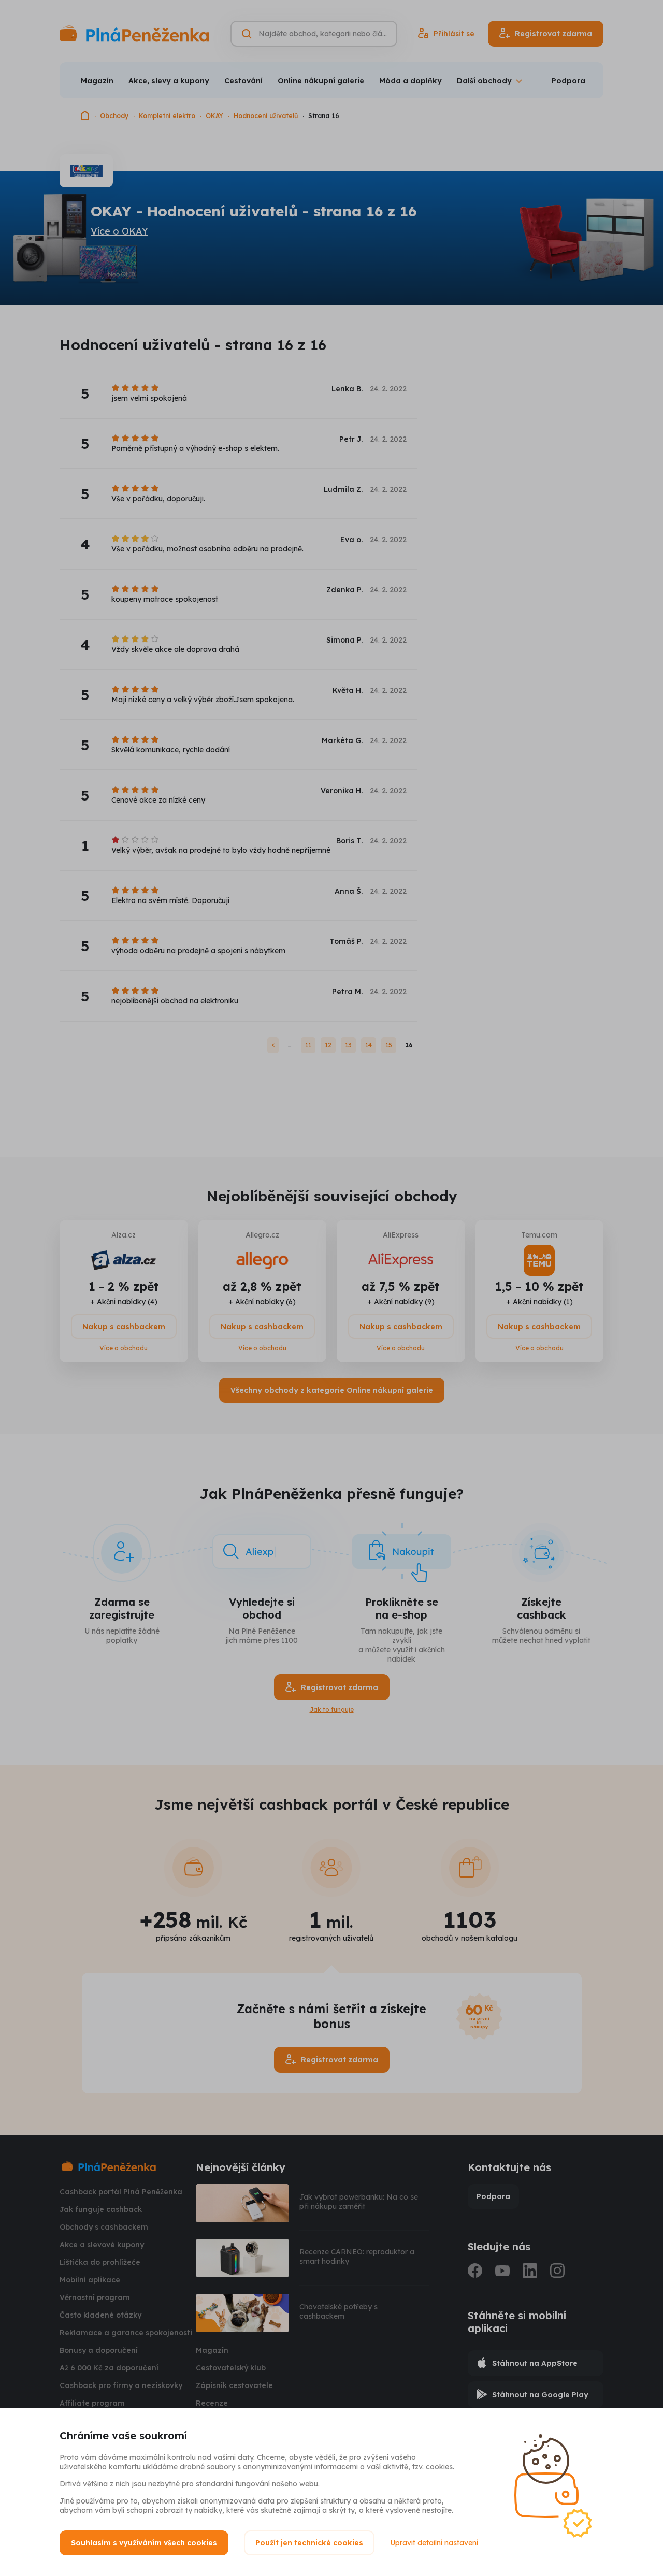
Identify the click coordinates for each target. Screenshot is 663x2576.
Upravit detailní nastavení (434, 2543)
